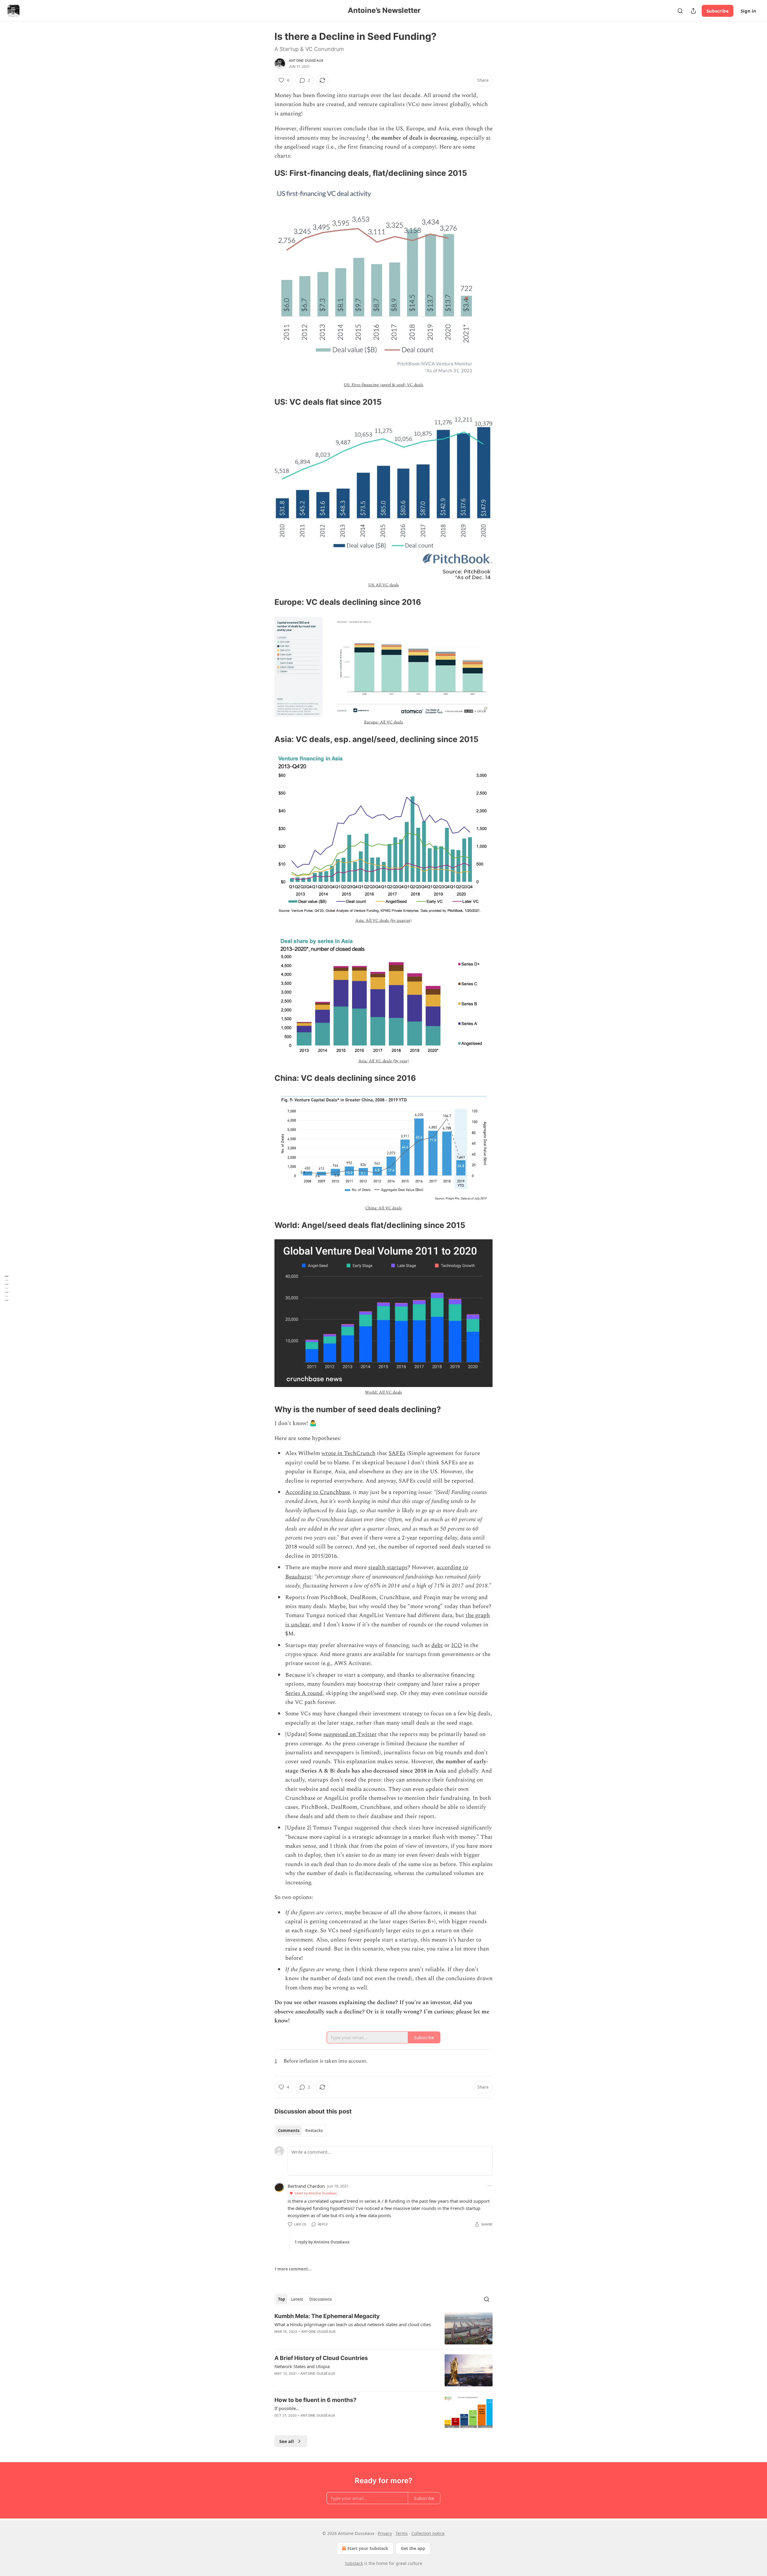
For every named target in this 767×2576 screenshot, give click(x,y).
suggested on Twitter (350, 1734)
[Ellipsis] (490, 2186)
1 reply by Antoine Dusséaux (322, 2242)
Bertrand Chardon (306, 2186)
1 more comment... (293, 2269)
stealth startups (388, 1567)
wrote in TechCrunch (348, 1453)
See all (287, 2441)
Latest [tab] (297, 2299)
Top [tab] (281, 2299)
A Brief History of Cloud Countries (321, 2358)
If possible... (287, 2408)
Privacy (385, 2533)
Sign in (748, 11)
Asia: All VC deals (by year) (384, 1061)
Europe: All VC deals (383, 722)
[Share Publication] (693, 11)
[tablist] (300, 2131)
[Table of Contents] (7, 1288)
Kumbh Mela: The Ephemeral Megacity (327, 2316)
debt (437, 1645)
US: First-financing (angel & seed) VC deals (383, 385)
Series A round (304, 1693)
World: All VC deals (383, 1392)
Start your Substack (368, 2548)
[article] (383, 2328)
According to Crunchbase (318, 1492)
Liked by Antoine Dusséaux (316, 2193)
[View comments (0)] (333, 2339)
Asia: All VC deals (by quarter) (383, 920)
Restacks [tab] (314, 2131)
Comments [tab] (289, 2131)
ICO (457, 1645)
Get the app (413, 2548)
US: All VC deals (384, 585)
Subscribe (718, 11)
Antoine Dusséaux (306, 61)
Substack (354, 2563)
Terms (402, 2533)
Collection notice (428, 2533)
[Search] (680, 11)
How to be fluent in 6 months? (315, 2400)
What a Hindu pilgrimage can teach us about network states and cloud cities (353, 2324)
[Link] (266, 173)
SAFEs (397, 1453)
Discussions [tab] (320, 2299)
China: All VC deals (383, 1208)
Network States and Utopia (302, 2366)
